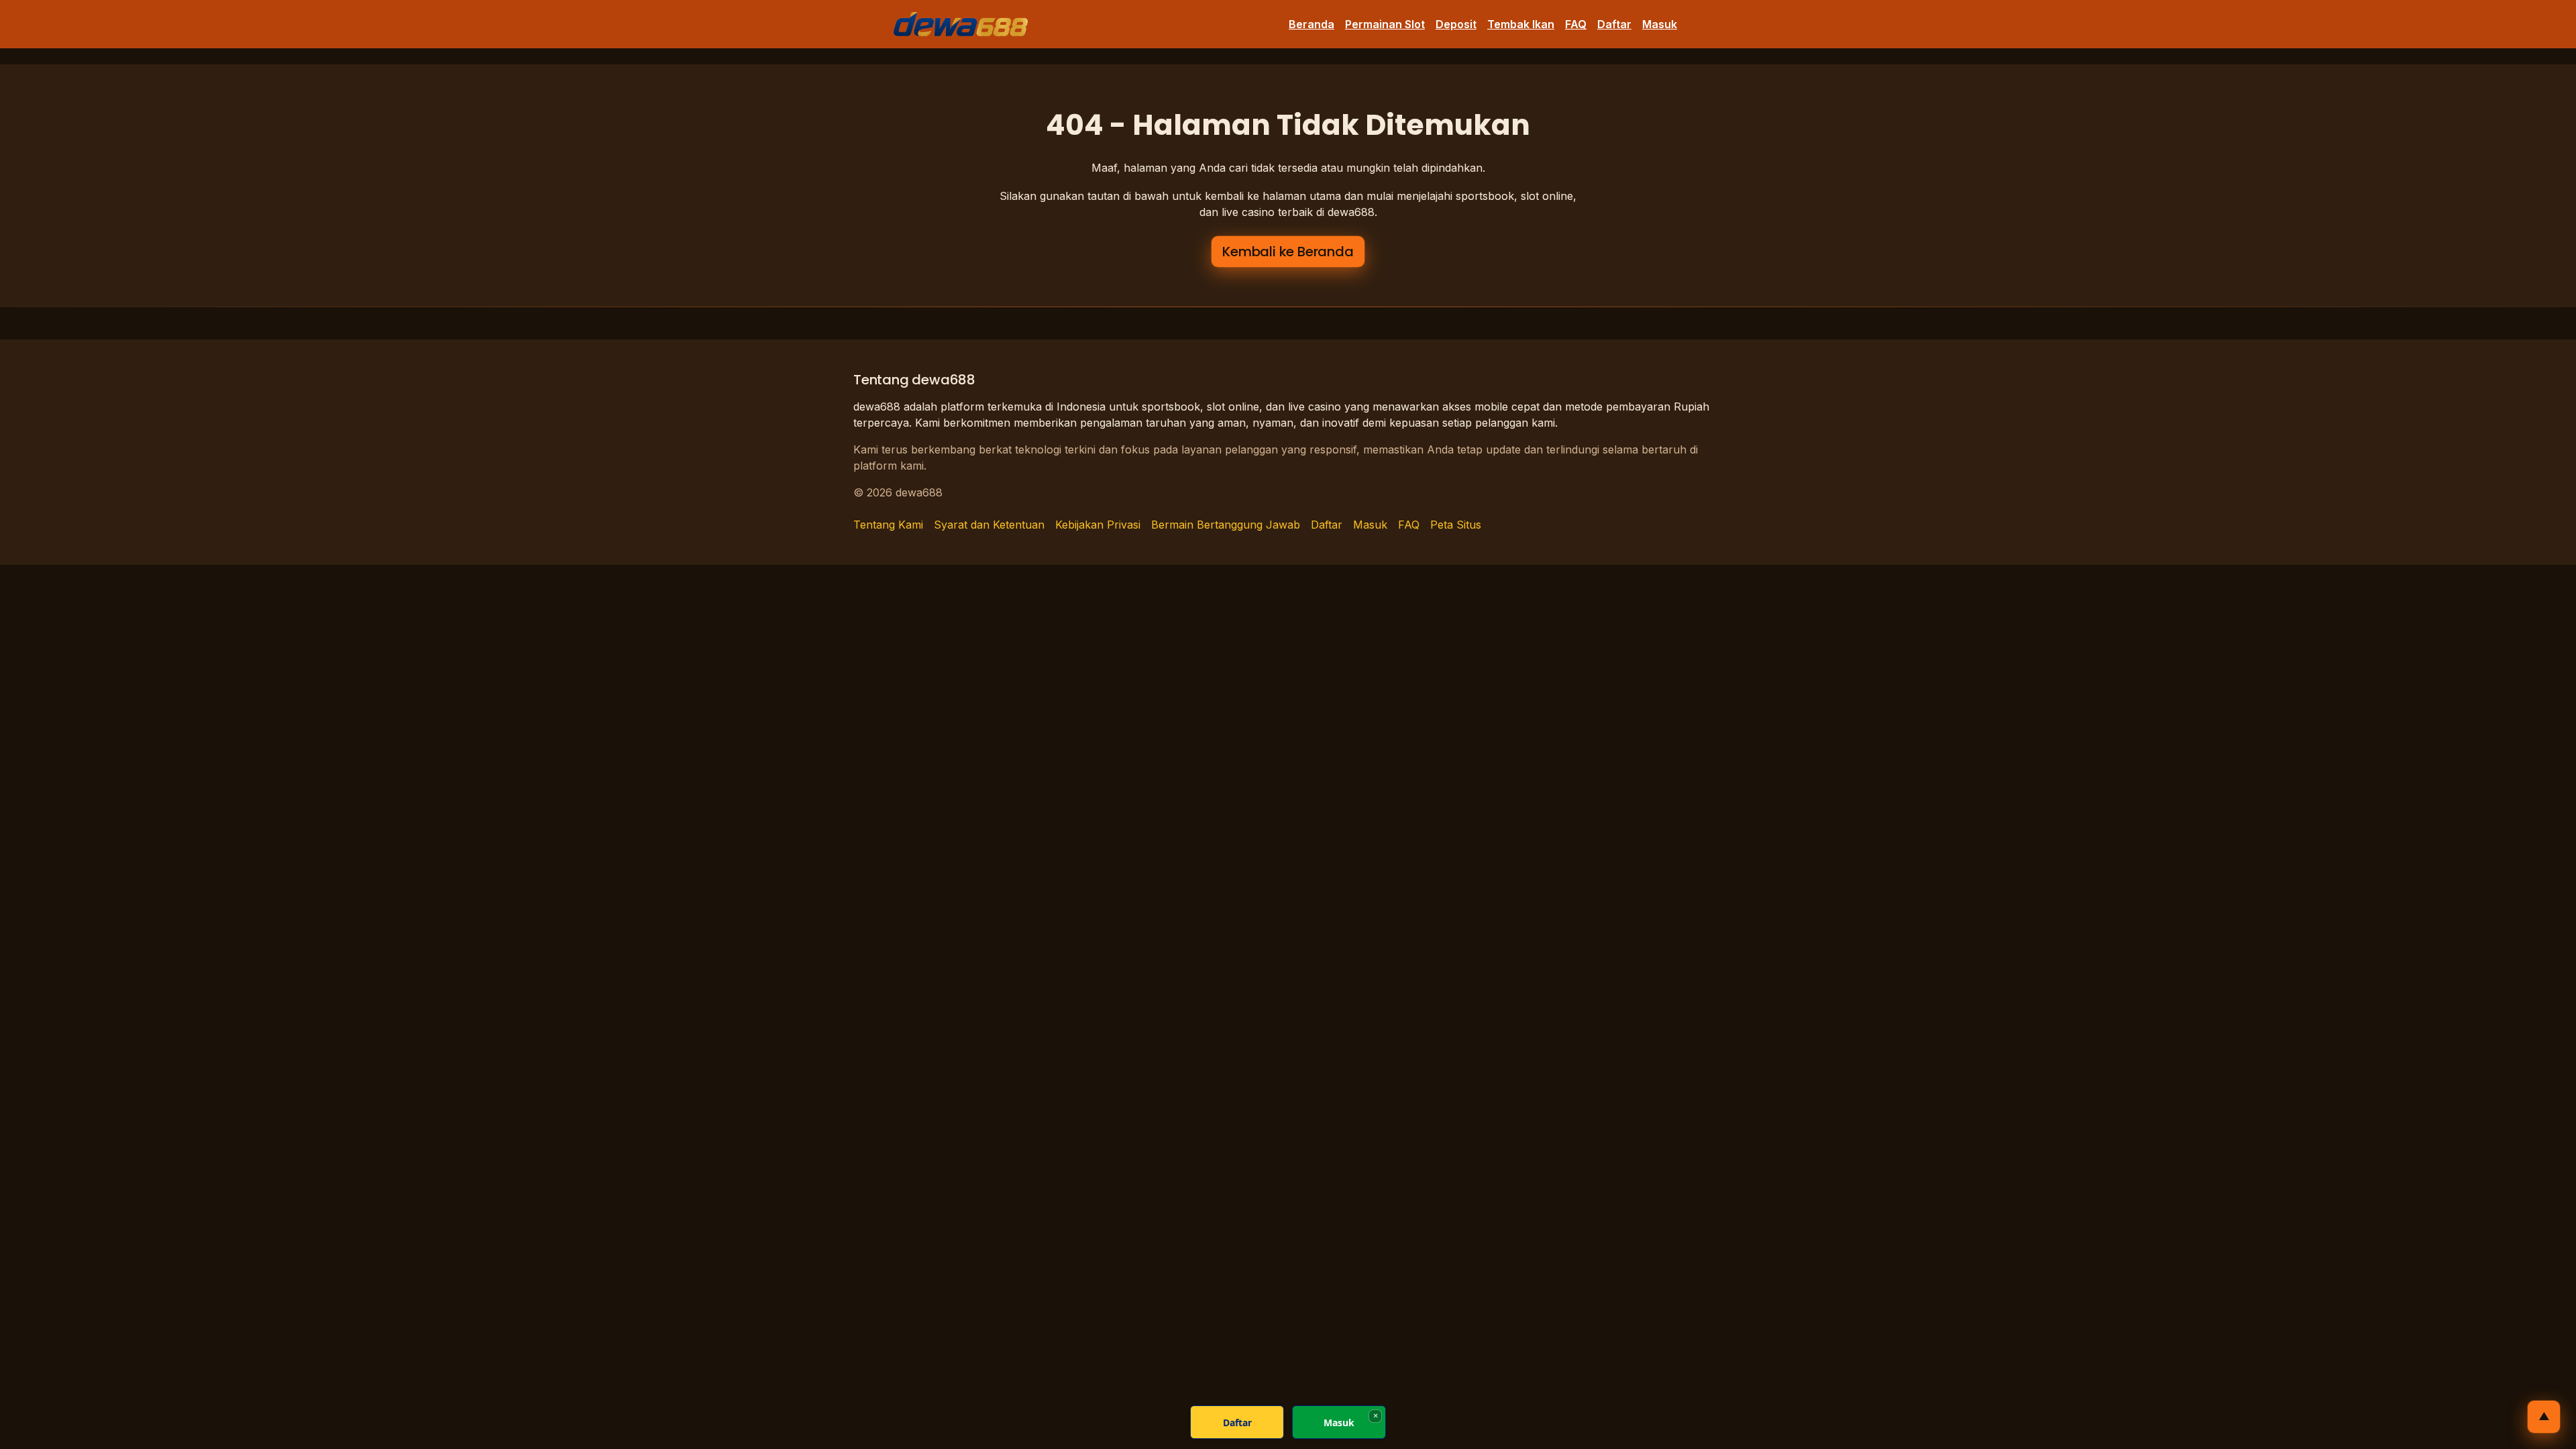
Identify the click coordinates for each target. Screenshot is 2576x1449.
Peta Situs (1456, 525)
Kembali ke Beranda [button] (1288, 252)
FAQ (1576, 24)
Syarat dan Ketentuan (989, 525)
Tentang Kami (888, 525)
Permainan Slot (1385, 24)
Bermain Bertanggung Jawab (1226, 525)
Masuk (1660, 24)
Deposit (1456, 24)
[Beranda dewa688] (961, 24)
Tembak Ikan (1521, 24)
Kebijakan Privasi (1098, 525)
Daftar (1614, 24)
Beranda (1311, 24)
